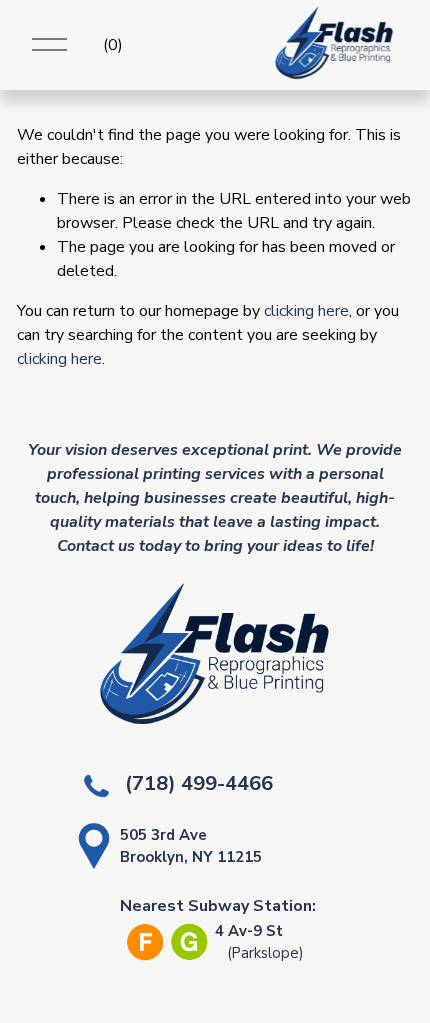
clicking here (306, 311)
